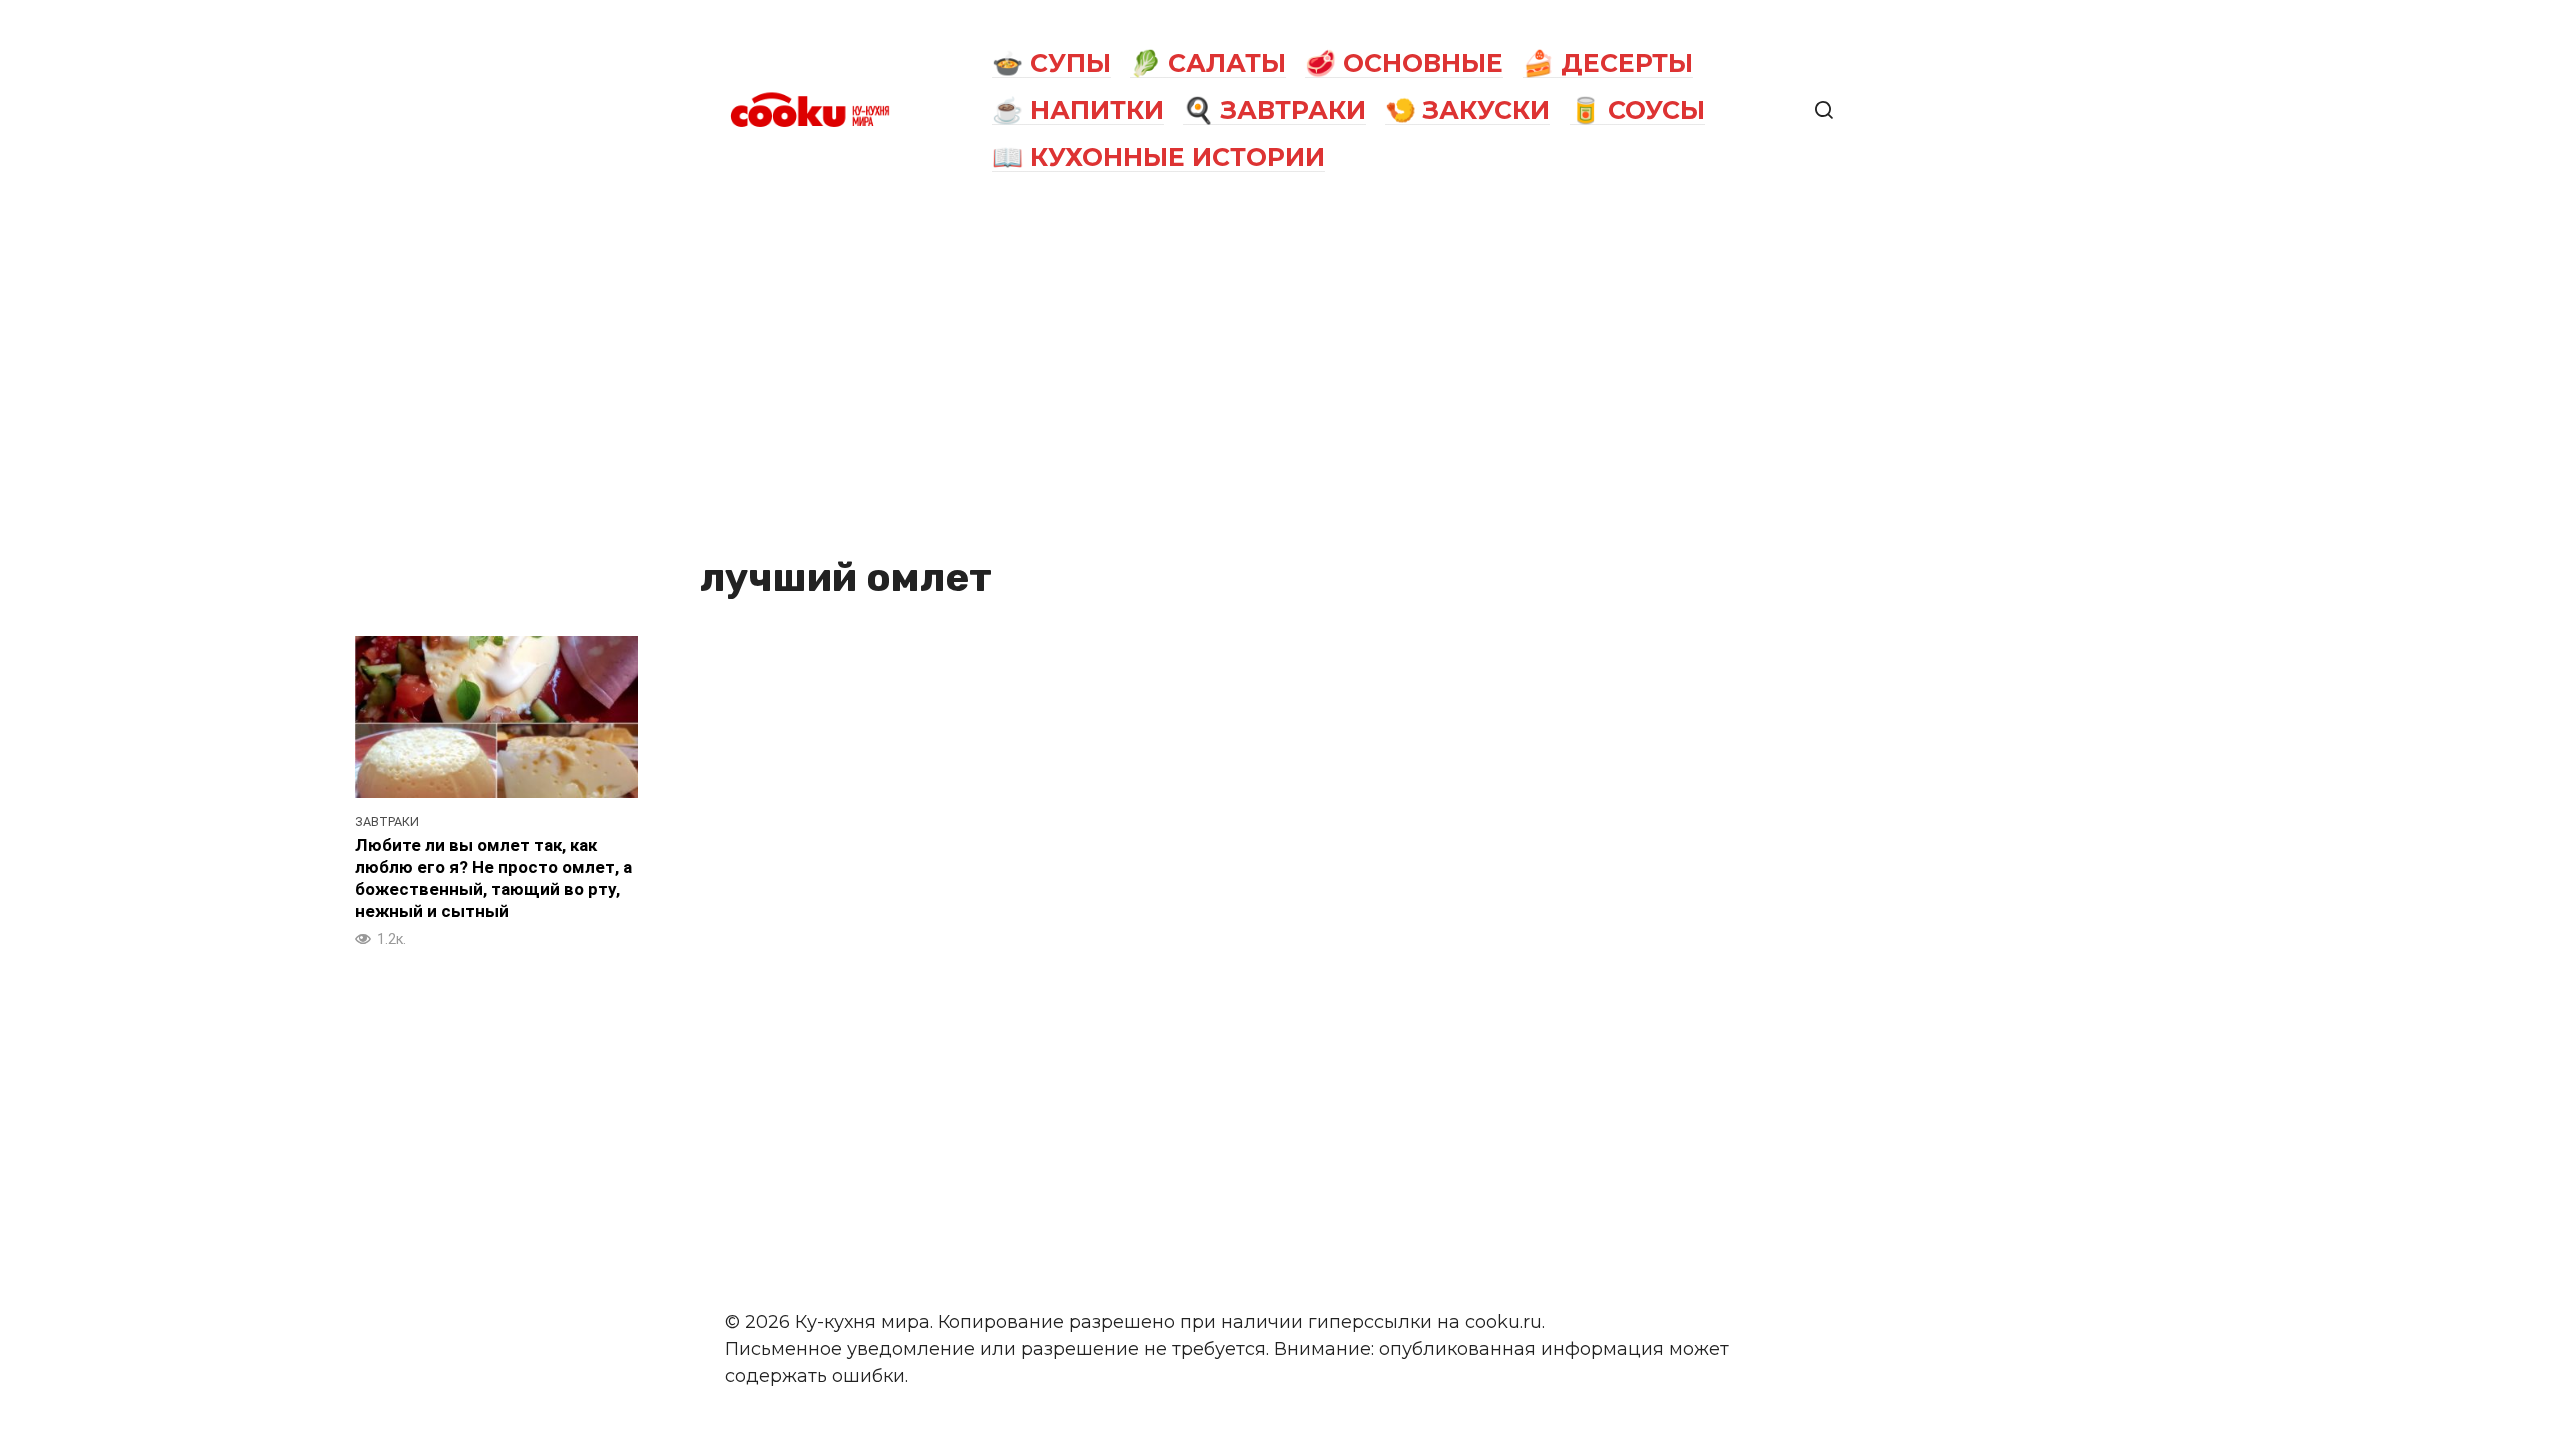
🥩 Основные (1404, 63)
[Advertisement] (1280, 372)
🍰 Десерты (1608, 63)
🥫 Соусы (1637, 110)
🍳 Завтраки (1274, 110)
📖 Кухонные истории (1158, 157)
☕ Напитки (1078, 110)
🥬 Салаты (1208, 63)
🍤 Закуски (1467, 110)
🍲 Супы (1051, 63)
